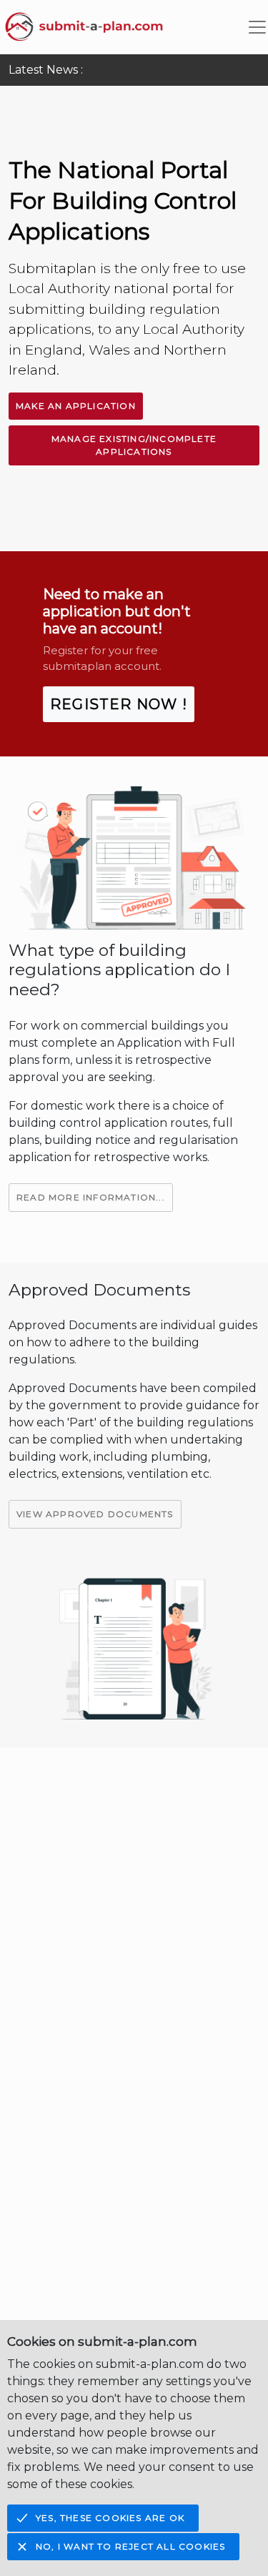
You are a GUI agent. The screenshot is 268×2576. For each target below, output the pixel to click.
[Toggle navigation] (257, 27)
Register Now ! (119, 704)
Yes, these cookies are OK (110, 2518)
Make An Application (76, 406)
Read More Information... (91, 1197)
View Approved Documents (95, 1514)
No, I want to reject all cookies (130, 2546)
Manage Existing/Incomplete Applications (134, 445)
